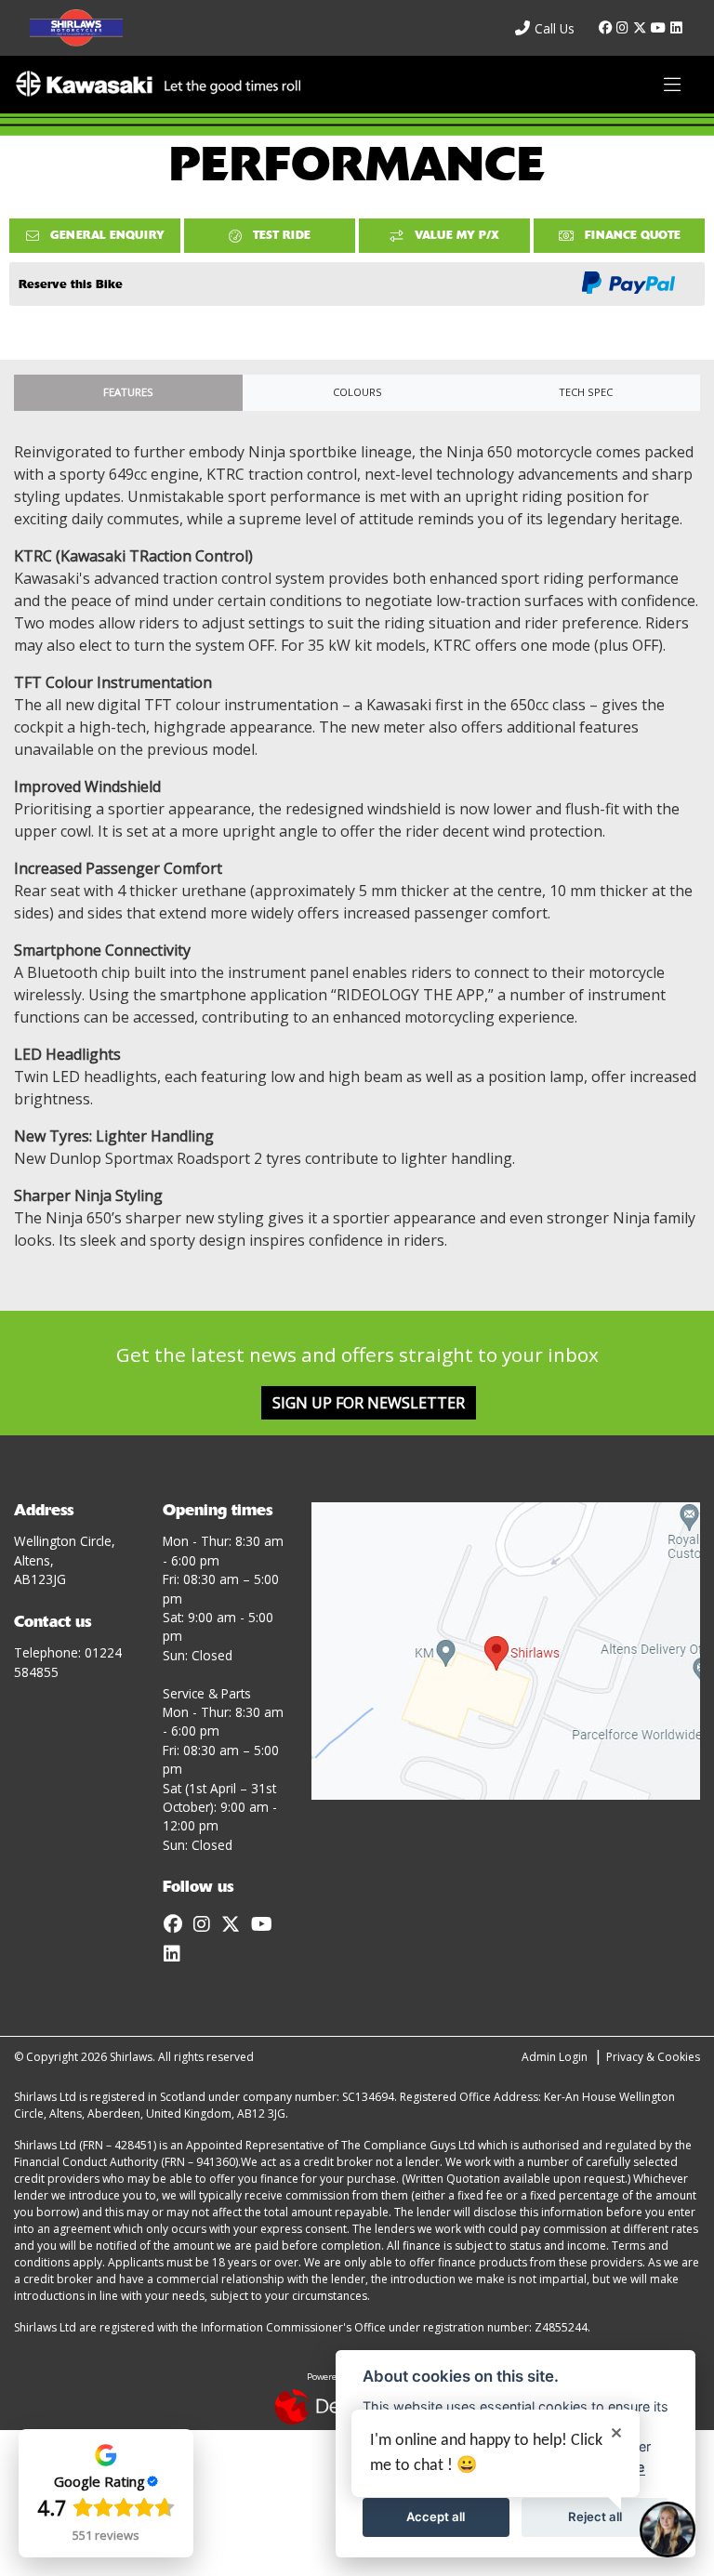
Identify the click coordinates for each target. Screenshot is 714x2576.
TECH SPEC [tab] (586, 392)
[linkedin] (676, 28)
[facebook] (606, 28)
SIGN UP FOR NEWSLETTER (369, 1403)
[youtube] (658, 28)
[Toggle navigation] (672, 85)
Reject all (595, 2517)
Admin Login (555, 2057)
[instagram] (623, 28)
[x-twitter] (639, 28)
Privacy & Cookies (653, 2057)
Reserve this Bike (71, 284)
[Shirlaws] (159, 84)
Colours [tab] (357, 392)
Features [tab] (128, 392)
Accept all (436, 2517)
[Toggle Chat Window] (668, 2530)
